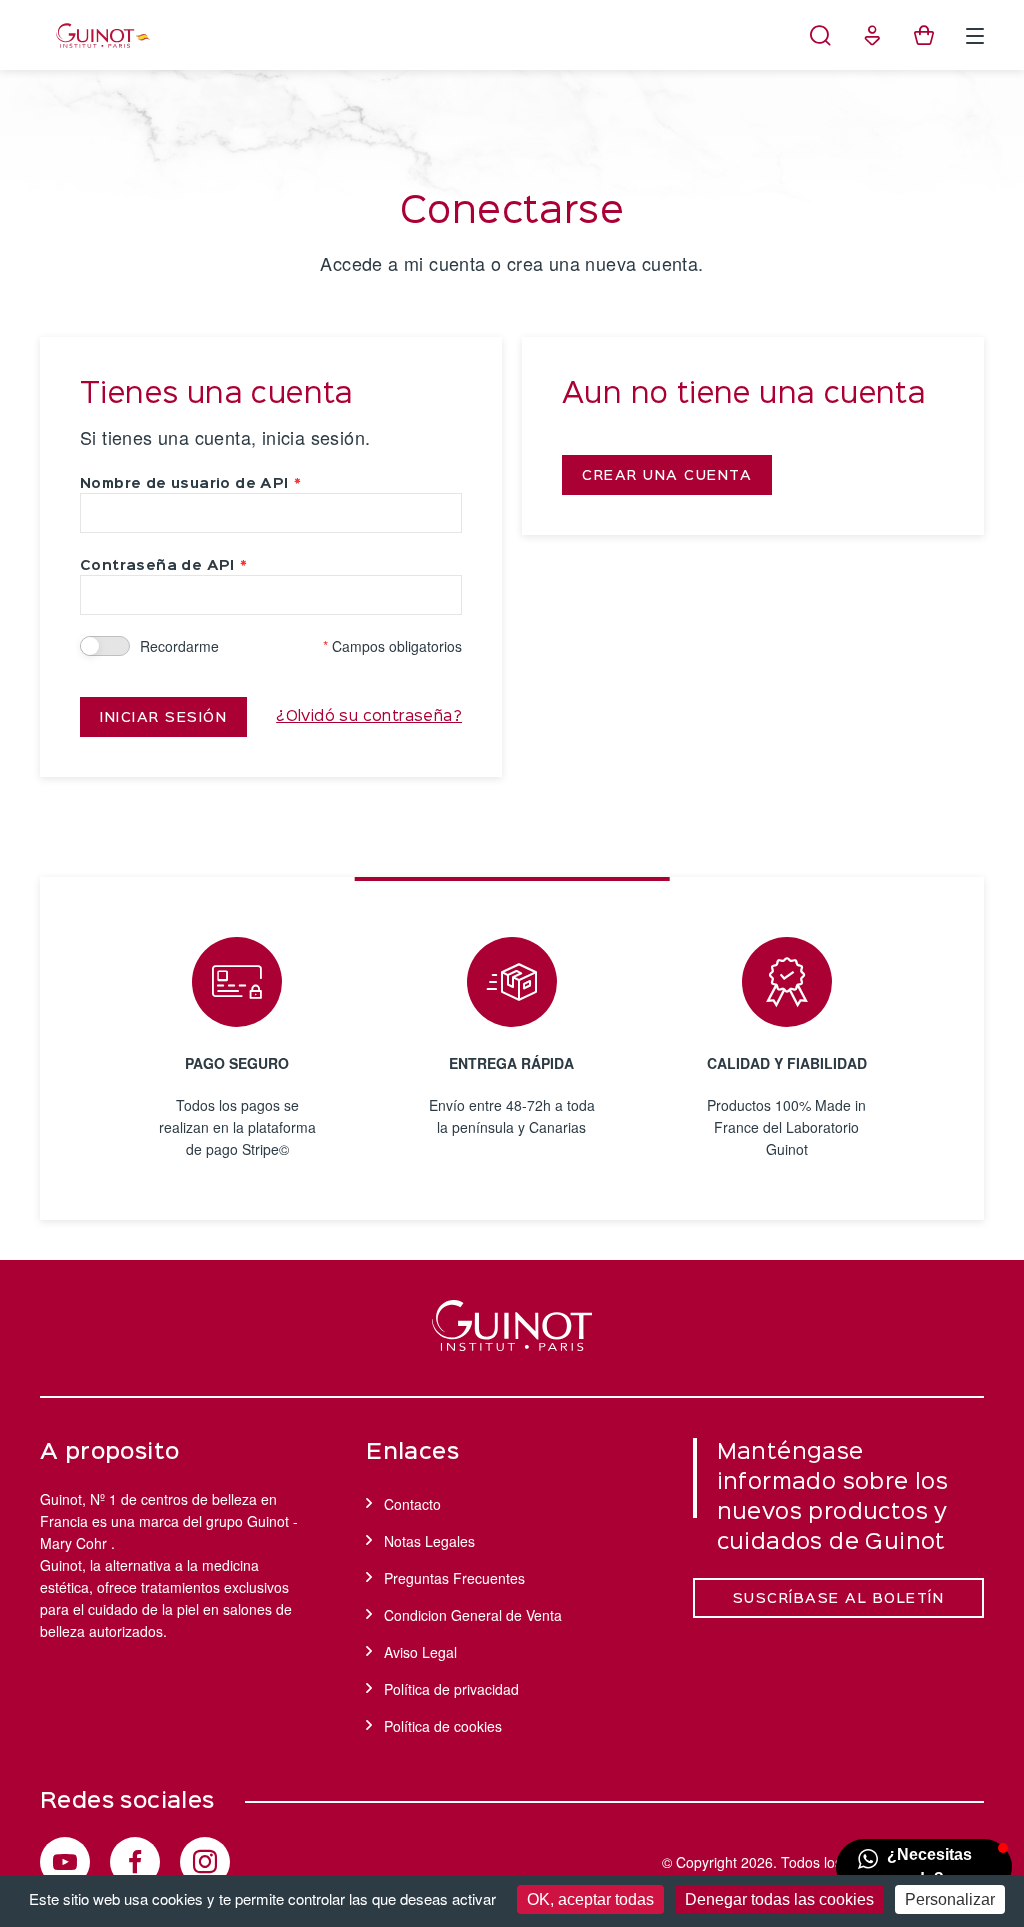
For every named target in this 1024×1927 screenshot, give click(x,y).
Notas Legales (429, 1541)
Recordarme (179, 646)
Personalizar (950, 1899)
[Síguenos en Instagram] (205, 1862)
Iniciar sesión (163, 718)
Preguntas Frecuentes (454, 1578)
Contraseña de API (157, 566)
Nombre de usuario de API (184, 484)
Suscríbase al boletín (839, 1599)
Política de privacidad (451, 1689)
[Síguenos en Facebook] (135, 1862)
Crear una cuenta (667, 476)
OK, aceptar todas (590, 1899)
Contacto (412, 1504)
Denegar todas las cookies (779, 1899)
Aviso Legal (420, 1652)
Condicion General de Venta (473, 1615)
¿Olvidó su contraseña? (369, 717)
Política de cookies (443, 1726)
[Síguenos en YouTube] (65, 1862)
